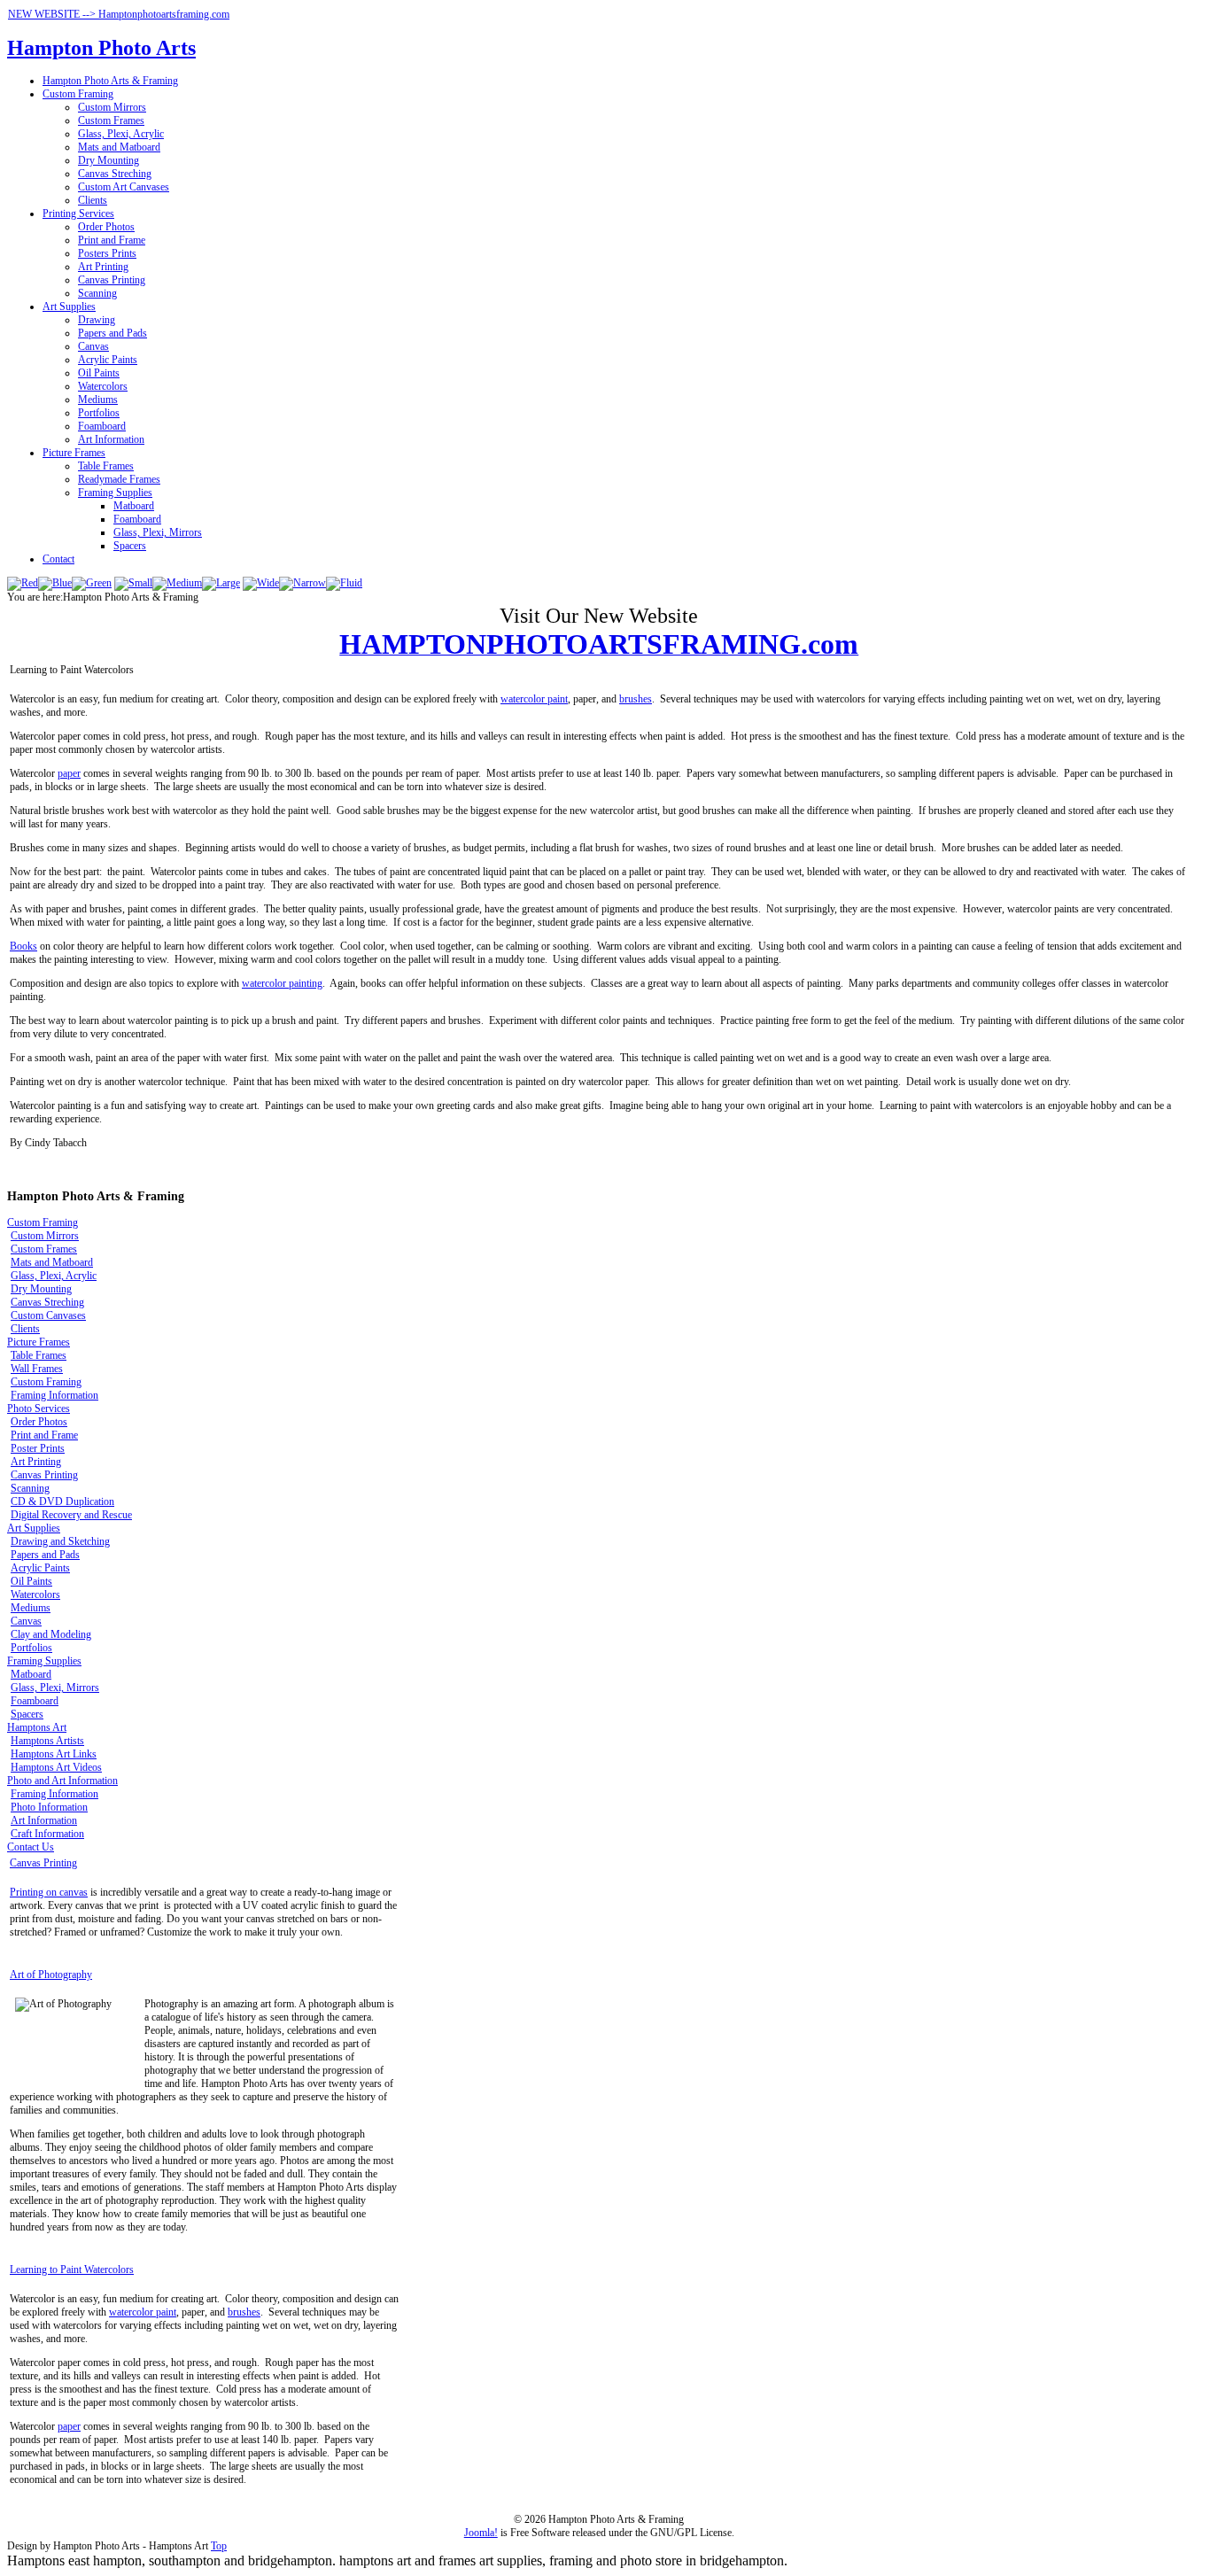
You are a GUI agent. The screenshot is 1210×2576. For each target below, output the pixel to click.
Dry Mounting (109, 160)
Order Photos (106, 227)
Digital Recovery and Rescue (71, 1515)
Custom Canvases (48, 1315)
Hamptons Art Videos (56, 1767)
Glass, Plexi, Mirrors (158, 532)
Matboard (134, 506)
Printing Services (78, 213)
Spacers (130, 546)
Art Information (111, 439)
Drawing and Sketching (60, 1541)
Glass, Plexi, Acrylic (121, 134)
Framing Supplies (115, 493)
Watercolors (103, 386)
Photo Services (39, 1408)
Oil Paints (99, 373)
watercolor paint (534, 699)
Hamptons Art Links (54, 1754)
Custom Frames (111, 120)
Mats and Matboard (119, 147)
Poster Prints (38, 1448)
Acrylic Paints (108, 360)
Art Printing (103, 267)
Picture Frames (74, 453)
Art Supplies (69, 306)
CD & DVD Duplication (62, 1501)
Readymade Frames (119, 479)
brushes (636, 699)
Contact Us (31, 1847)
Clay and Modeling (51, 1634)
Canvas (93, 346)
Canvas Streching (115, 174)
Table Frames (106, 466)
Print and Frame (112, 240)
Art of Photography (51, 1975)
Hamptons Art (37, 1727)
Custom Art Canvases (124, 187)
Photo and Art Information (62, 1781)
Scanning (97, 293)
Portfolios (99, 413)
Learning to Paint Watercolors (72, 2270)
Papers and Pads (112, 333)
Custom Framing (78, 94)
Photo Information (49, 1807)
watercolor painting (282, 983)
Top (219, 2546)
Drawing (97, 320)
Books (23, 946)
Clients (93, 200)
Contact (58, 559)
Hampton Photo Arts (101, 48)
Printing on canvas (49, 1892)
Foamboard (102, 426)
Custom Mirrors (112, 107)
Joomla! (481, 2533)
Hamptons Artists (47, 1741)
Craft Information (47, 1834)
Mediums (98, 400)
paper (69, 773)
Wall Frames (37, 1369)
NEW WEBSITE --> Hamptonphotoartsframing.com (119, 14)
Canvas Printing (112, 280)
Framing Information (54, 1395)
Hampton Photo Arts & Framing (110, 81)
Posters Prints (107, 253)
